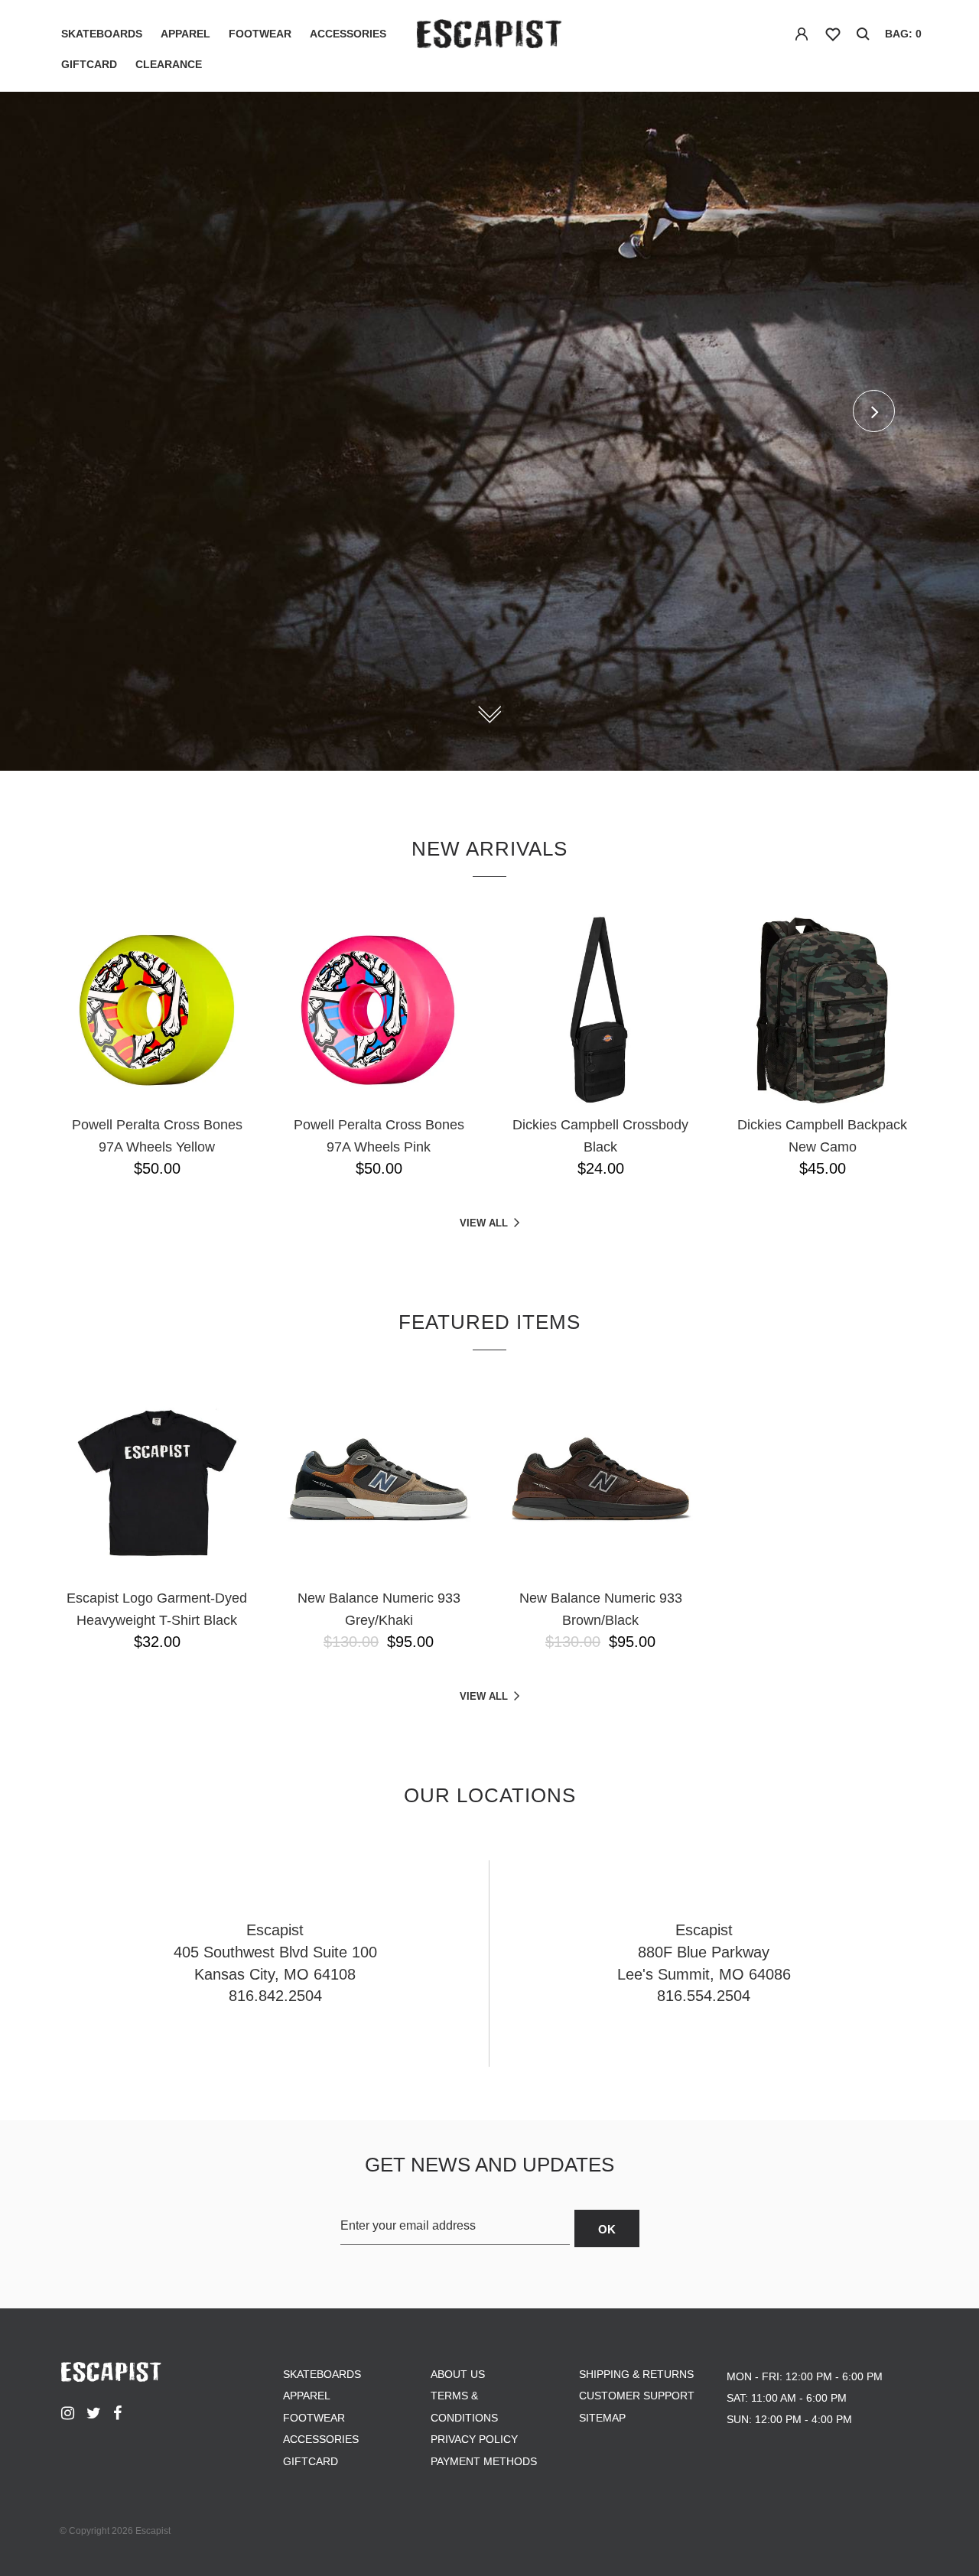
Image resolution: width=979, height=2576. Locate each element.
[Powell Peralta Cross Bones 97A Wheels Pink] (379, 1010)
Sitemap (602, 2418)
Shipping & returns (636, 2374)
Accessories (348, 34)
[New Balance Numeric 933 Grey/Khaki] (379, 1483)
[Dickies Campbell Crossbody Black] (600, 1010)
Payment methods (484, 2461)
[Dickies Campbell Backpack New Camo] (822, 1010)
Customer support (637, 2396)
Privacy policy (474, 2439)
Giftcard (89, 64)
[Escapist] (489, 36)
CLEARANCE (169, 64)
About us (458, 2374)
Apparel (185, 34)
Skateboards (102, 34)
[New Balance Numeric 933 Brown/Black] (600, 1483)
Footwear (260, 34)
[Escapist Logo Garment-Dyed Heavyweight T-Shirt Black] (157, 1483)
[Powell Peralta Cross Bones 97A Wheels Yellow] (157, 1010)
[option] (489, 431)
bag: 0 (903, 34)
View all (484, 1223)
